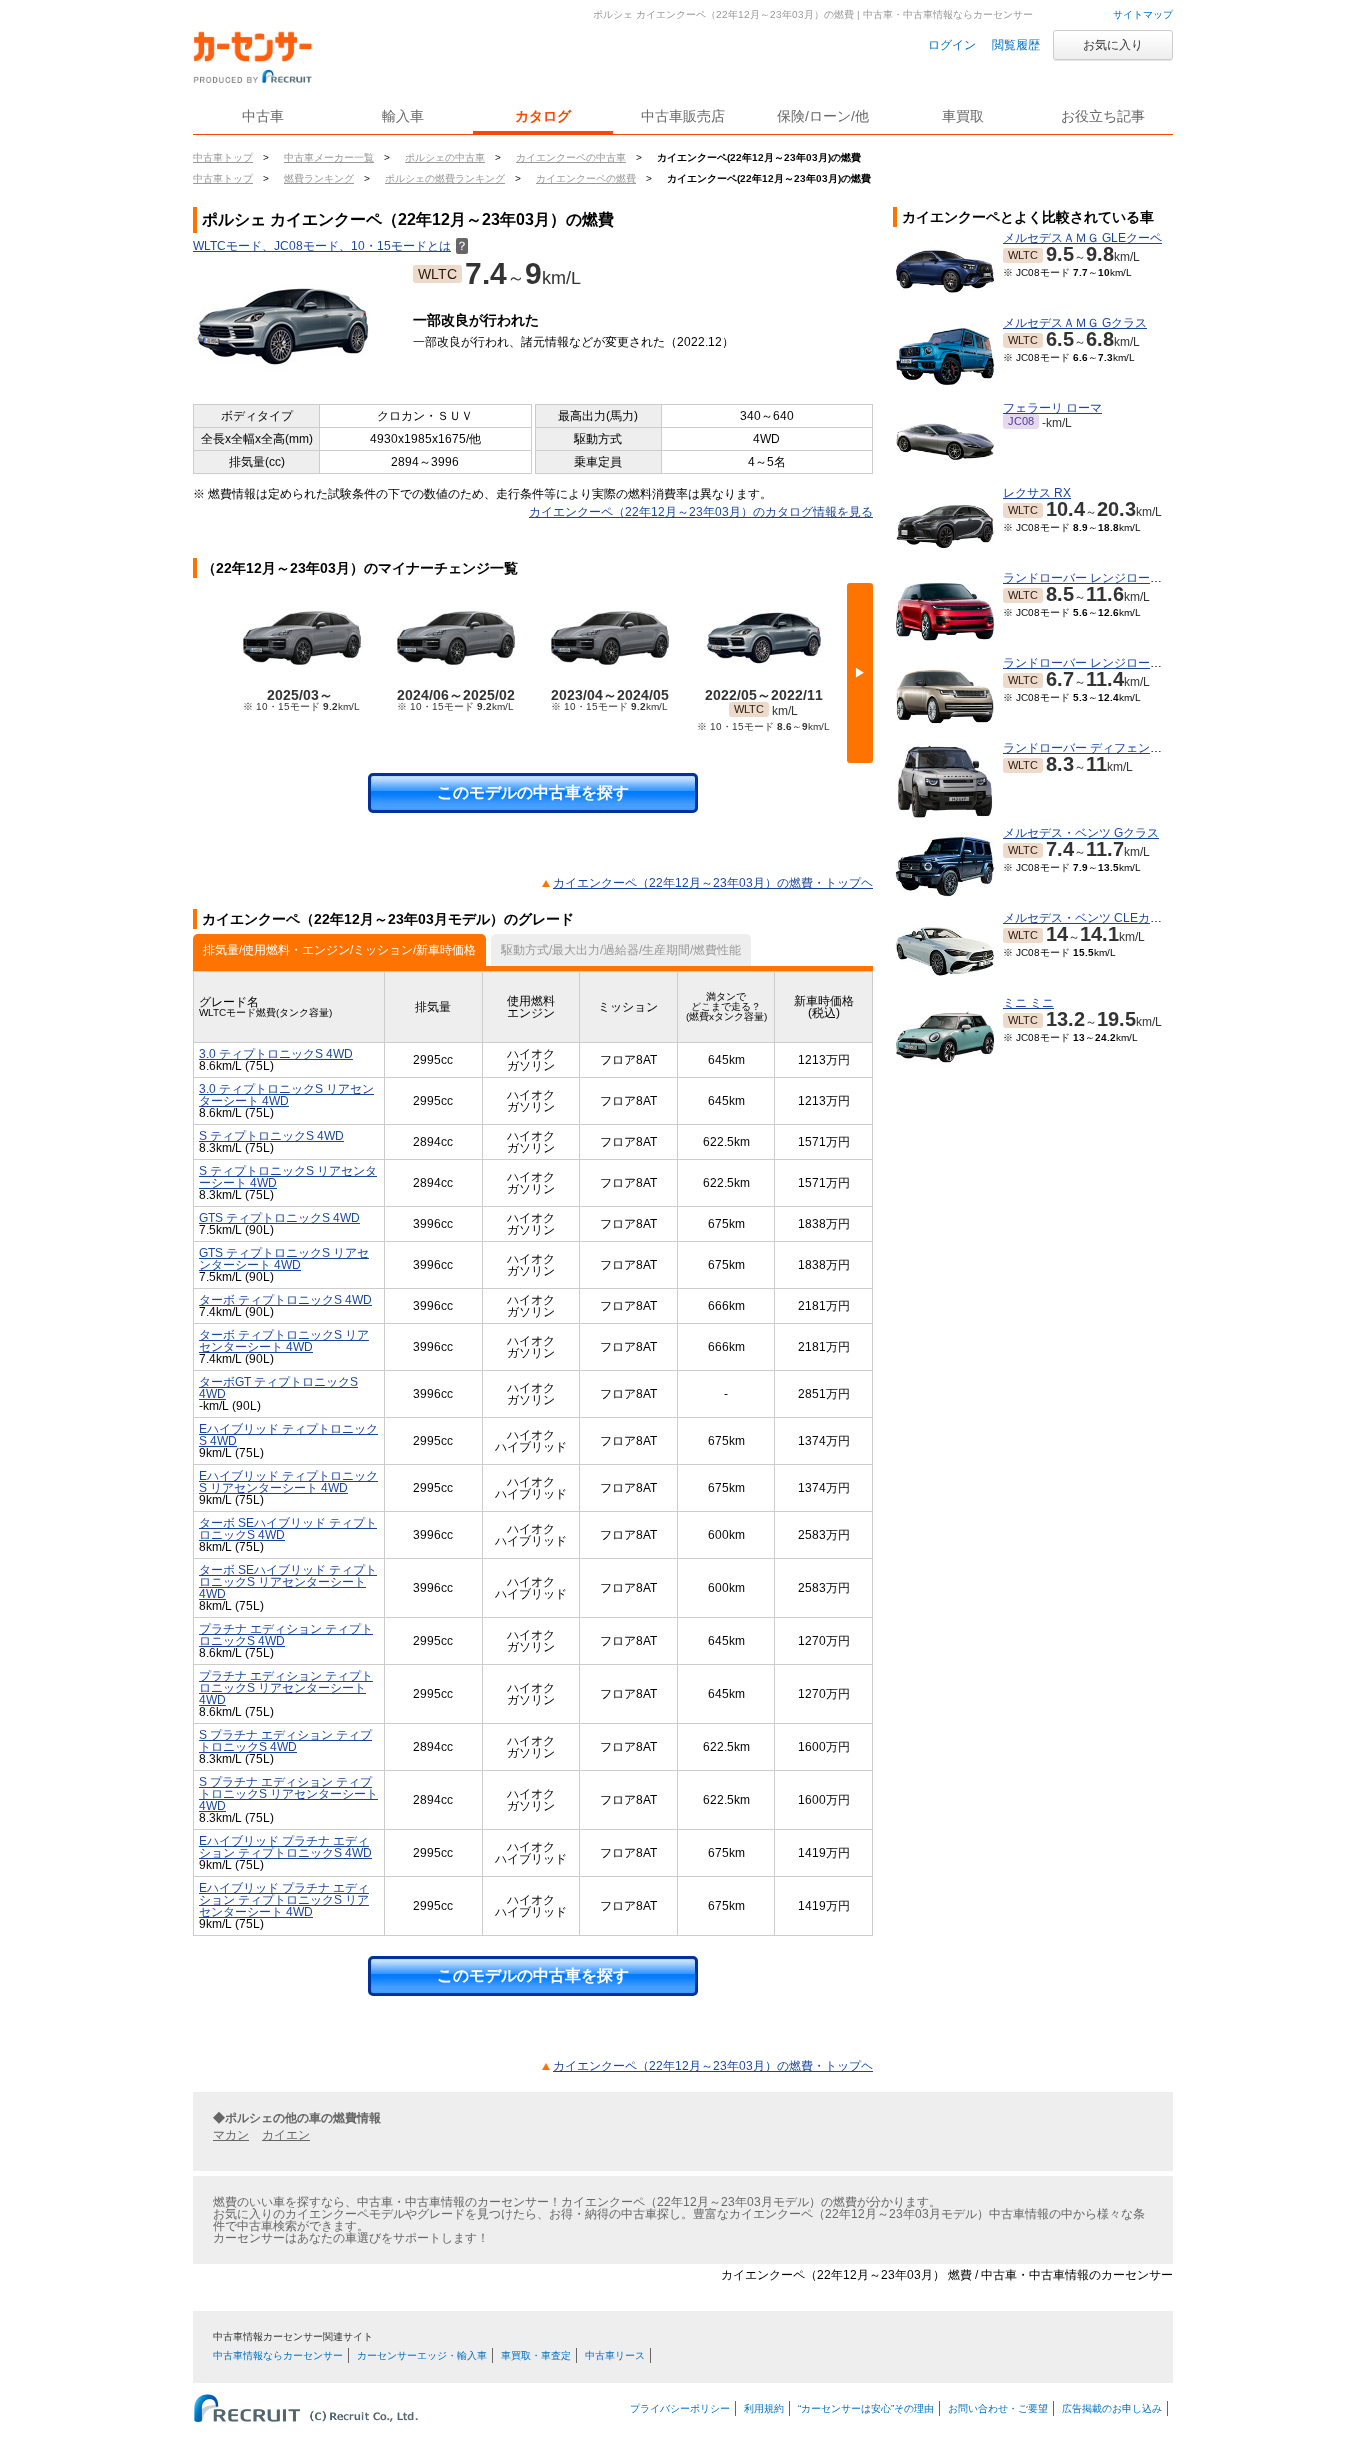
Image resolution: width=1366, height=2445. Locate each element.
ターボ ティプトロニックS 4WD (285, 1300)
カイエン (286, 2135)
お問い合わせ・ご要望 (998, 2408)
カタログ (543, 116)
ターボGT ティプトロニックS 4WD (278, 1388)
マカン (231, 2135)
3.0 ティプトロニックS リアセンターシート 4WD (286, 1095)
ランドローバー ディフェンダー (1088, 748)
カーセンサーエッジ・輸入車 (422, 2355)
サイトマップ (1143, 14)
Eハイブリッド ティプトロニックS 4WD (288, 1435)
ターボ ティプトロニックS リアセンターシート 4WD (284, 1341)
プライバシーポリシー (680, 2408)
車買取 (963, 116)
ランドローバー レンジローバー (1088, 663)
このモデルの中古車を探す (533, 792)
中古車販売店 (683, 116)
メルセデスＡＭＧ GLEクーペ (1082, 238)
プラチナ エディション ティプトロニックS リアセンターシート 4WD (286, 1688)
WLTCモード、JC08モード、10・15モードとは (330, 246)
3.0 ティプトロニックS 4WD (276, 1054)
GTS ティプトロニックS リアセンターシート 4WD (284, 1259)
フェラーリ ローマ (1052, 408)
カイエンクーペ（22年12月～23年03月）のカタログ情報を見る (701, 512)
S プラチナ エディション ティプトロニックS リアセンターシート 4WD (288, 1794)
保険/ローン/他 (823, 116)
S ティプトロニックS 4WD (271, 1136)
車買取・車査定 (536, 2355)
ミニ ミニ (1028, 1003)
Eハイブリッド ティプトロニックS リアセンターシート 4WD (288, 1482)
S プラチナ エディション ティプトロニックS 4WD (285, 1741)
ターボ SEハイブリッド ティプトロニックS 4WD (288, 1529)
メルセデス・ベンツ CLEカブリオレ (1100, 918)
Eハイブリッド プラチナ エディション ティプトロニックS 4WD (285, 1847)
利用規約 (764, 2408)
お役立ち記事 (1103, 116)
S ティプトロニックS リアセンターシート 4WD (288, 1177)
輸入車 (403, 116)
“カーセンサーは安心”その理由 (866, 2408)
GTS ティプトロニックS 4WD (279, 1218)
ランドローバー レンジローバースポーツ (1112, 578)
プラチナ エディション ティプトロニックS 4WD (286, 1635)
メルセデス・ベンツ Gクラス (1081, 833)
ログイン (952, 45)
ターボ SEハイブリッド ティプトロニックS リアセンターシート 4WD (288, 1582)
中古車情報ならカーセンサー (278, 2355)
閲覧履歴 (1016, 45)
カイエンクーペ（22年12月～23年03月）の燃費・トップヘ (713, 883)
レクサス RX (1037, 493)
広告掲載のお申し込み (1112, 2408)
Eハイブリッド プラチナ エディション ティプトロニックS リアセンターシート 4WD (284, 1900)
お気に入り (1113, 45)
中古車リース (615, 2355)
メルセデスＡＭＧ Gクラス (1075, 323)
